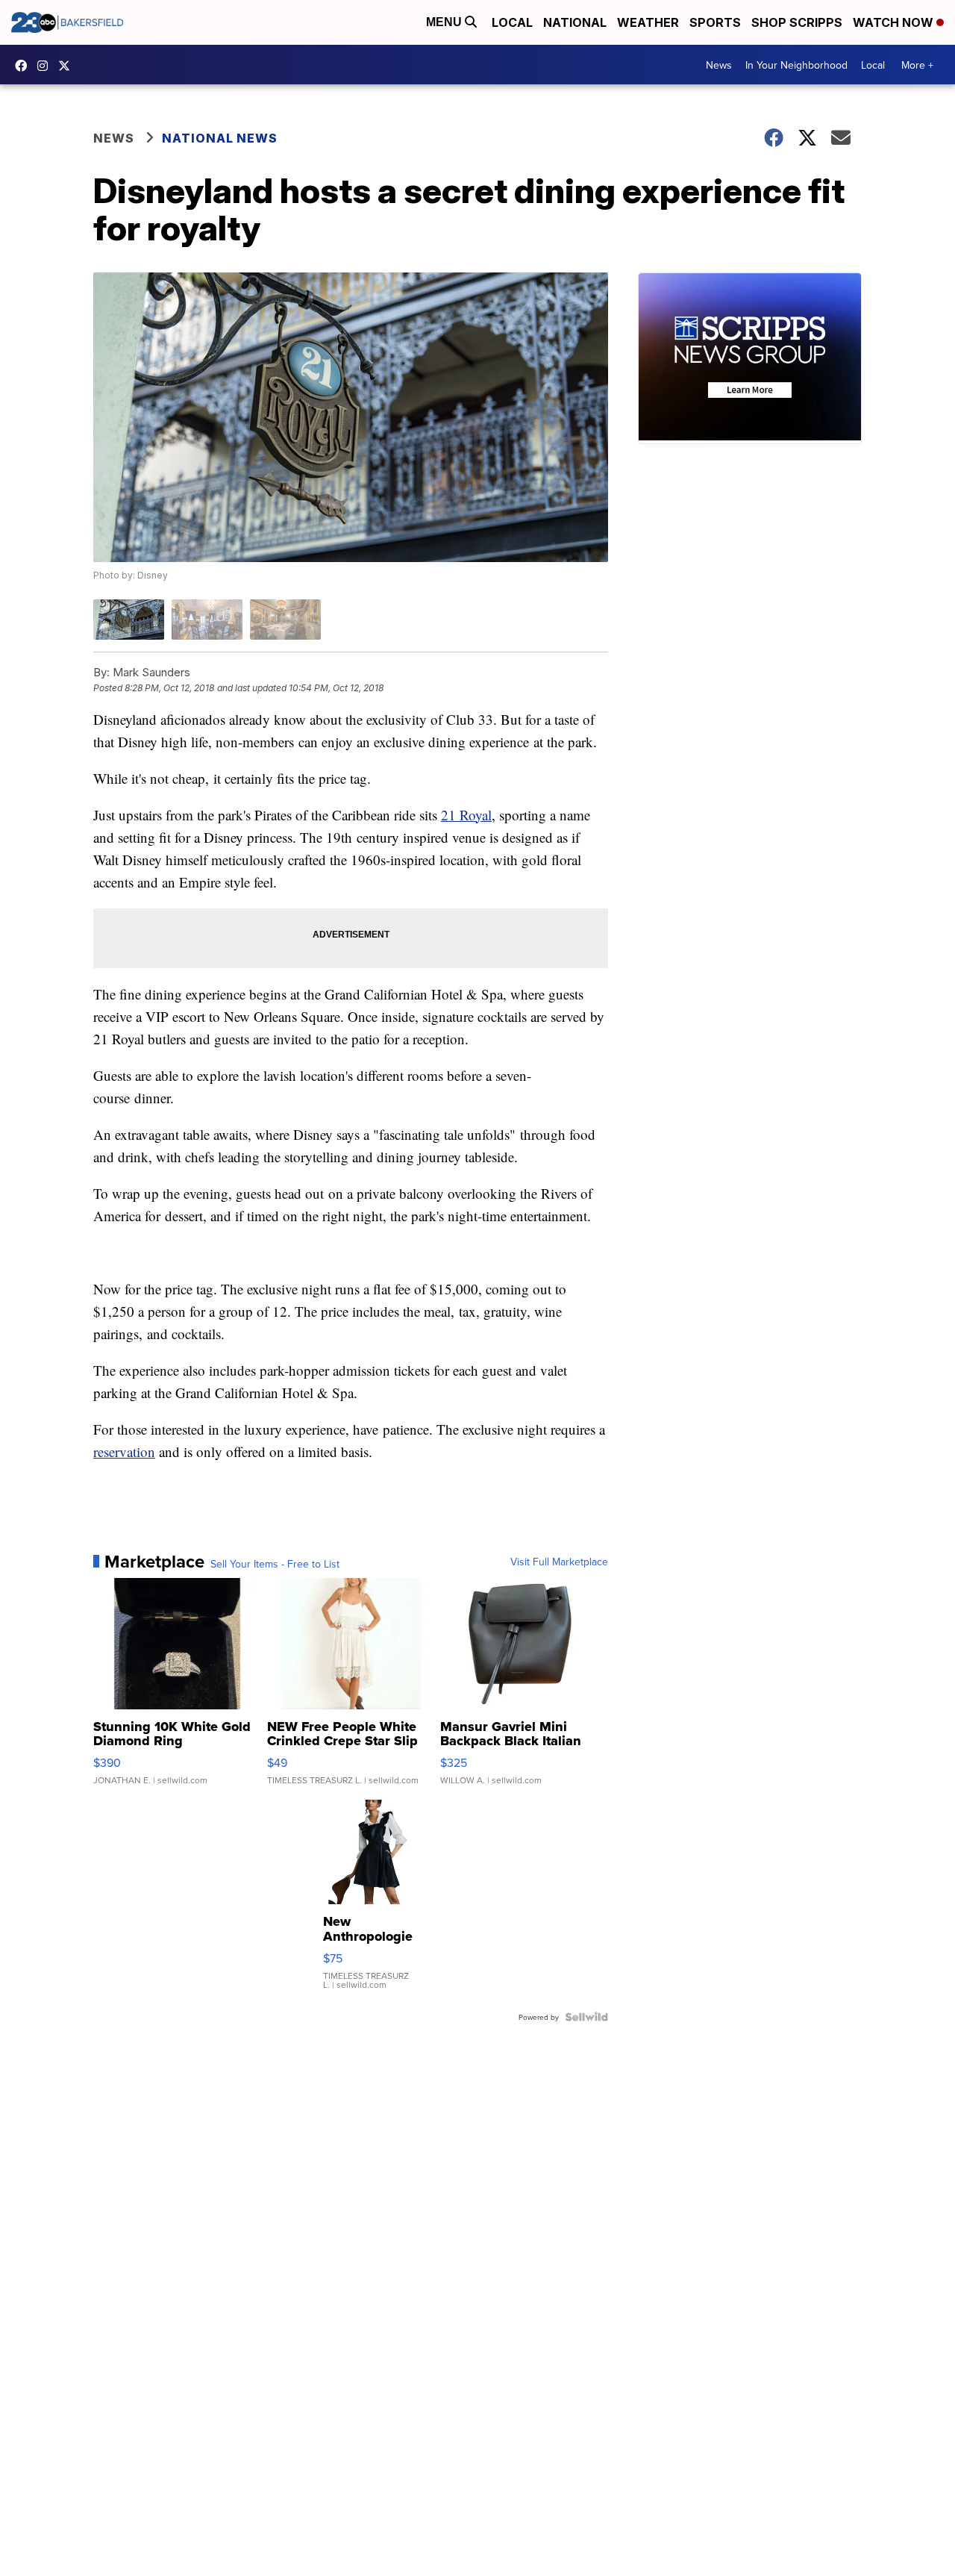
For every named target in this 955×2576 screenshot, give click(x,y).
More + (917, 65)
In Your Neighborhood (796, 65)
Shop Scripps (797, 22)
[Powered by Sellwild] (586, 2017)
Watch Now (895, 22)
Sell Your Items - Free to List (275, 1564)
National (575, 22)
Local (512, 22)
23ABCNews (46, 66)
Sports (715, 22)
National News (220, 138)
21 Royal (466, 815)
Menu (445, 22)
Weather (648, 22)
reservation (124, 1451)
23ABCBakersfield (25, 66)
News (719, 65)
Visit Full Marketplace (559, 1562)
